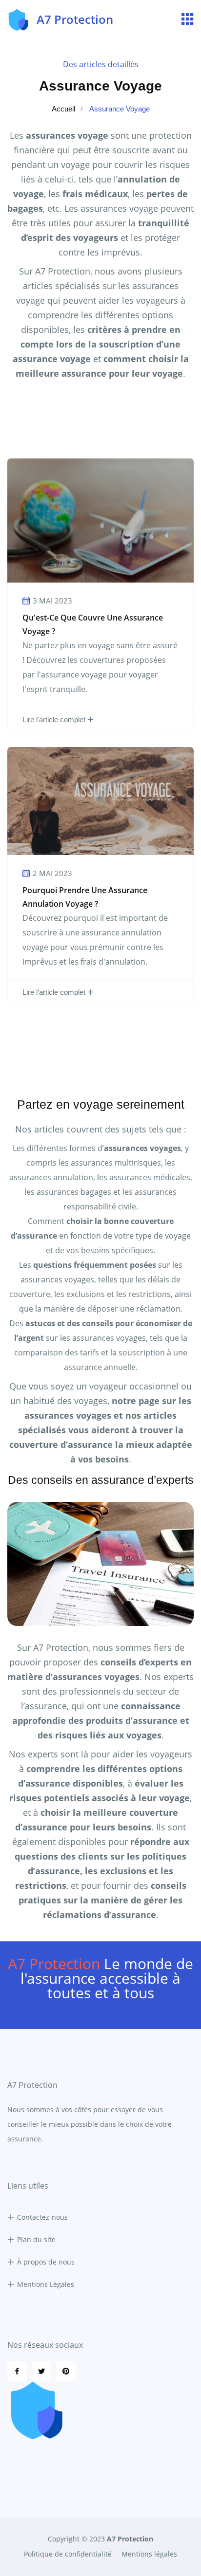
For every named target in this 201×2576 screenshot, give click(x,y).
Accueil (63, 109)
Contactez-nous (42, 2217)
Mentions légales (149, 2554)
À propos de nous (46, 2262)
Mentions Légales (46, 2284)
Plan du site (36, 2239)
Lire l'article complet (54, 720)
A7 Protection (130, 2539)
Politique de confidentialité (68, 2554)
